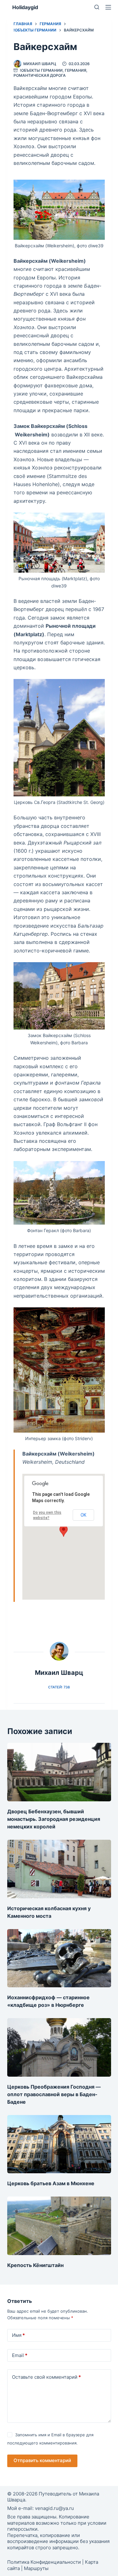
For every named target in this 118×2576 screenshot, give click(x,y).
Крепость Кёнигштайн (35, 2265)
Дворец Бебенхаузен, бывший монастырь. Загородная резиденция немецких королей (54, 1819)
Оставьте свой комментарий (46, 2377)
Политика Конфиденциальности (44, 2562)
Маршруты (36, 2568)
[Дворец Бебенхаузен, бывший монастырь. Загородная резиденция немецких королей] (59, 1772)
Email (20, 2355)
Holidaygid (25, 7)
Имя (18, 2335)
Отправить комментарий (42, 2460)
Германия (76, 70)
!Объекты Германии (41, 70)
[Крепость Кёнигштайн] (59, 2226)
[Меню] (108, 7)
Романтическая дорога (40, 75)
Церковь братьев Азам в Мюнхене (51, 2183)
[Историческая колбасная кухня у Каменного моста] (59, 1869)
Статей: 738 (59, 1687)
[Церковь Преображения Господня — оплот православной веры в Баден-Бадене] (59, 2047)
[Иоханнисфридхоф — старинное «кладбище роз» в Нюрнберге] (59, 1958)
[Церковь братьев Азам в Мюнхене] (59, 2144)
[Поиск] (97, 7)
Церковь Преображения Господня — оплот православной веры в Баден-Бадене (54, 2094)
